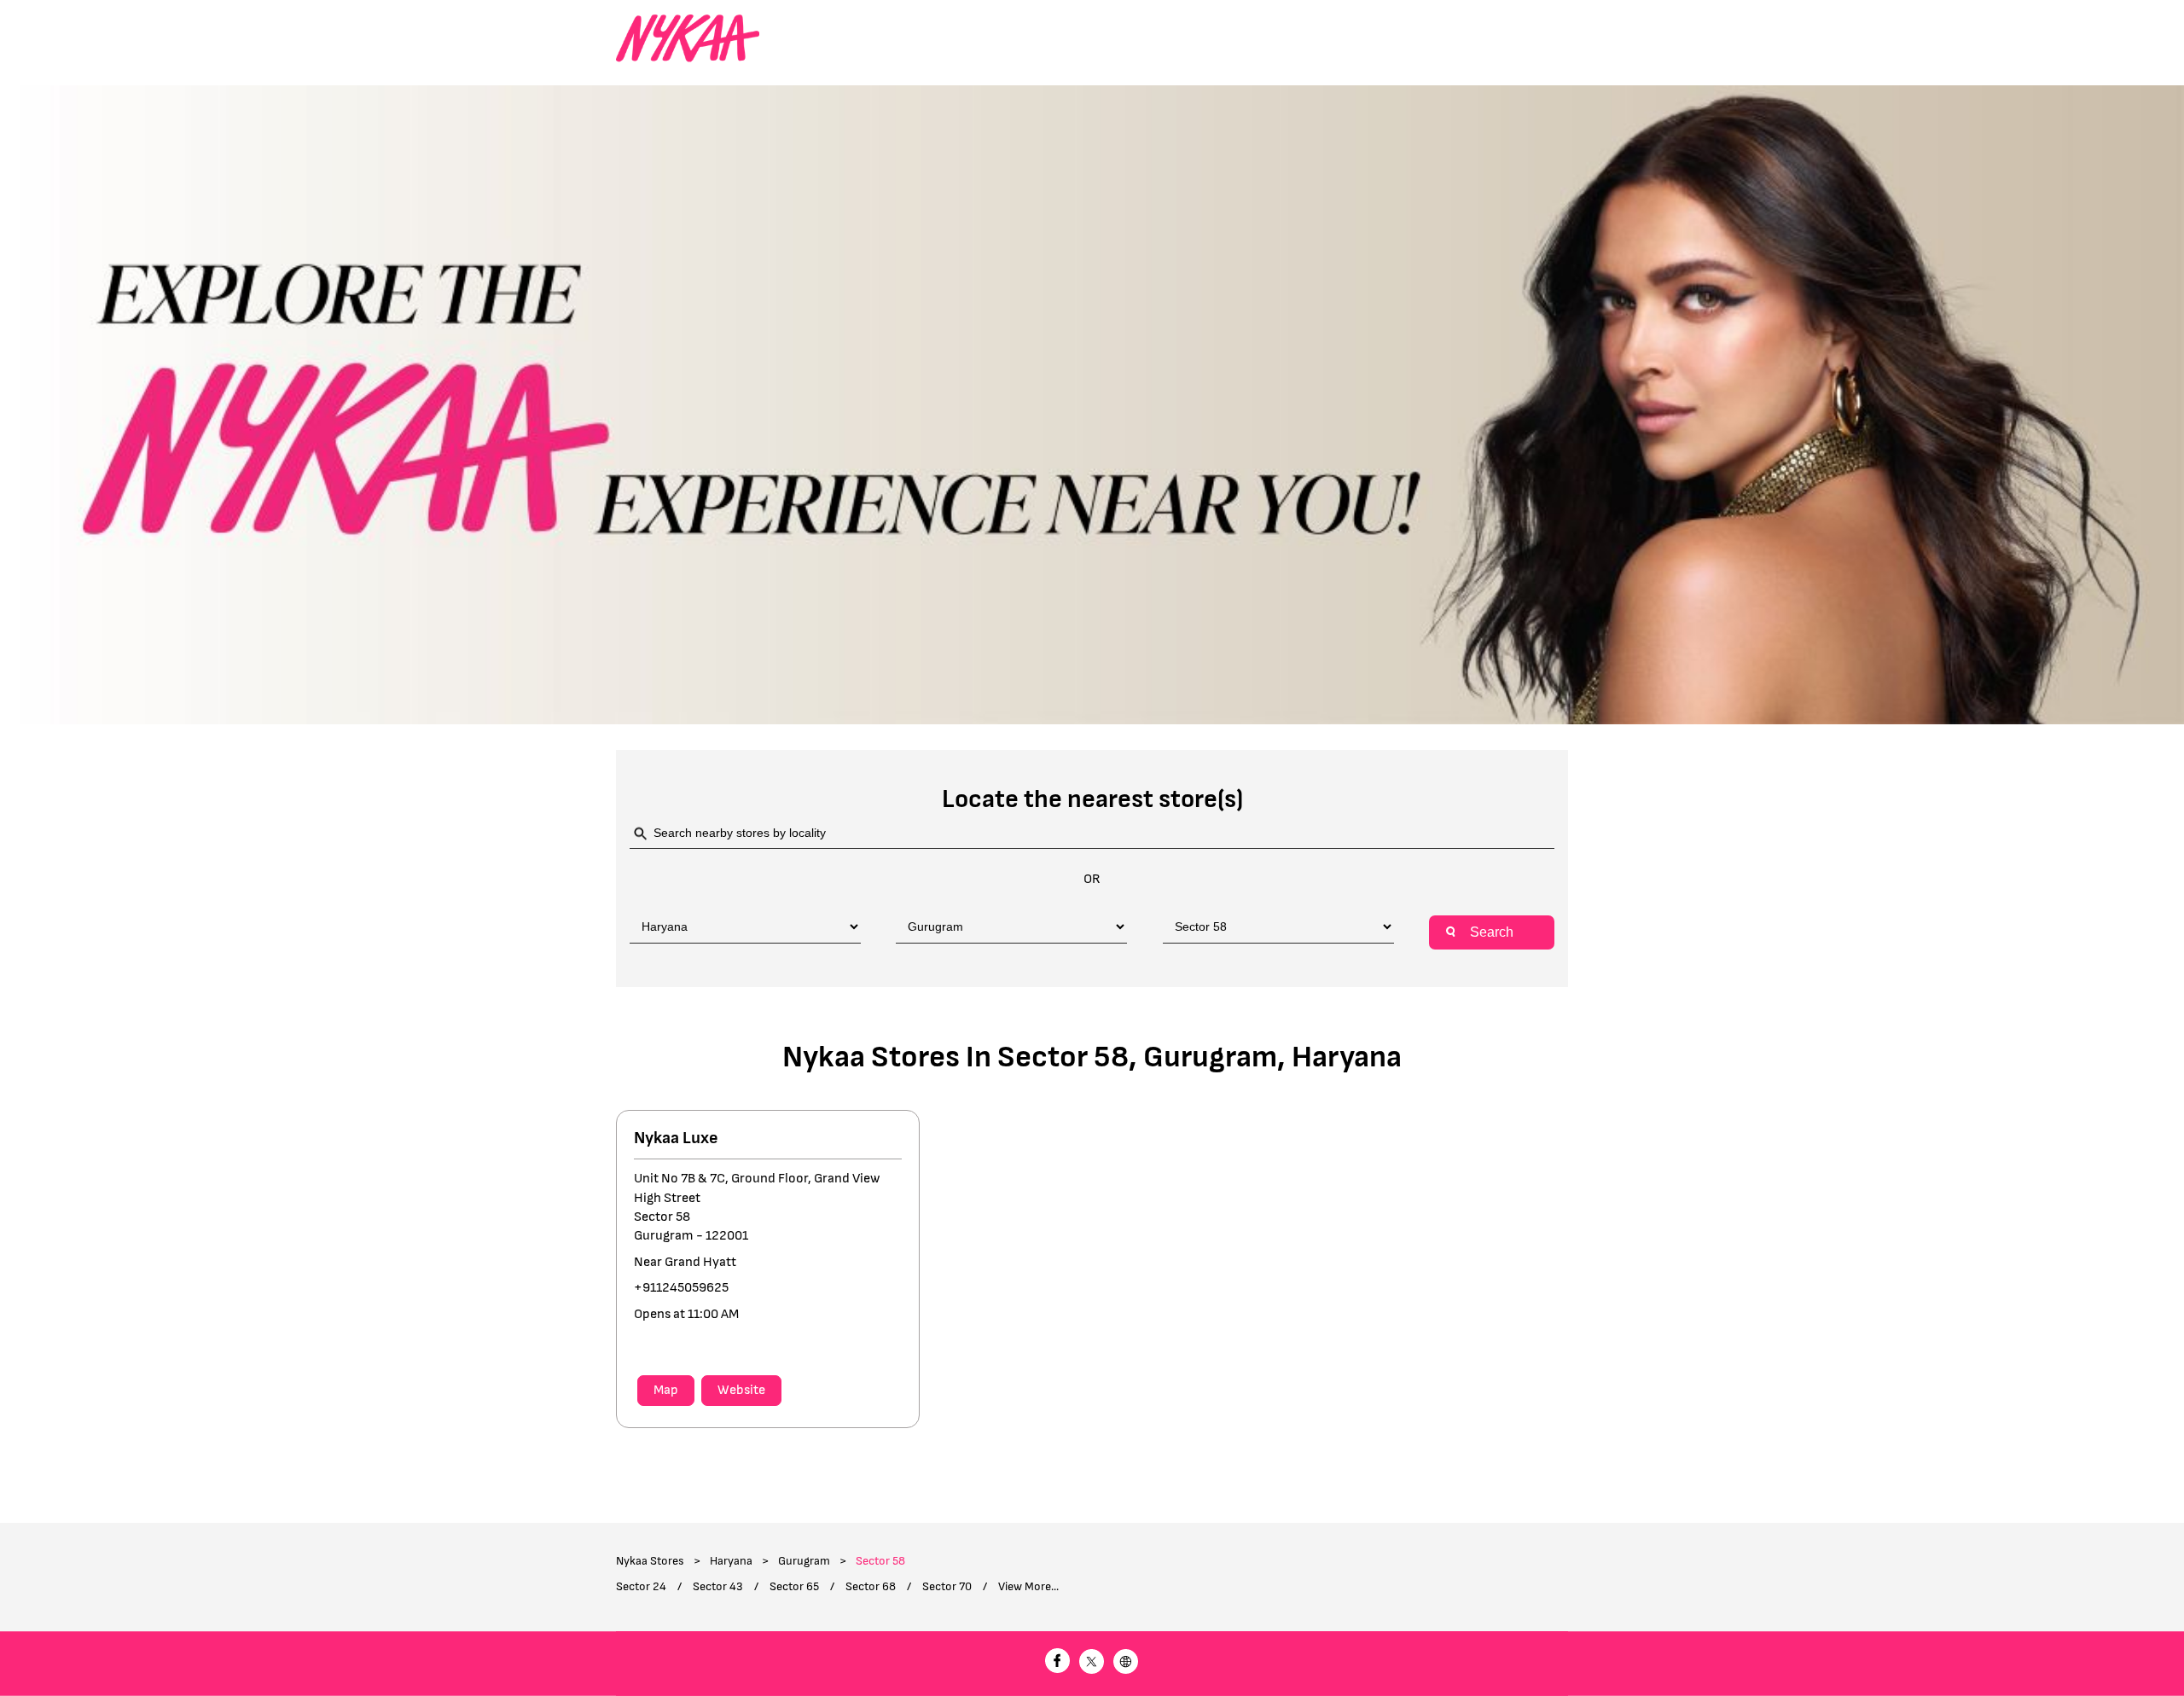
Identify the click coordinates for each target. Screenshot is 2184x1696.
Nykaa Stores (651, 1561)
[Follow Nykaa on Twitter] (1092, 1664)
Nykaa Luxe (676, 1138)
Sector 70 (947, 1586)
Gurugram (804, 1561)
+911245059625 (681, 1288)
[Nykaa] (688, 39)
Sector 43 (718, 1586)
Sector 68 (871, 1586)
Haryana (731, 1561)
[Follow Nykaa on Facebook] (1058, 1664)
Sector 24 (641, 1586)
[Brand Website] (1126, 1664)
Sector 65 (794, 1586)
